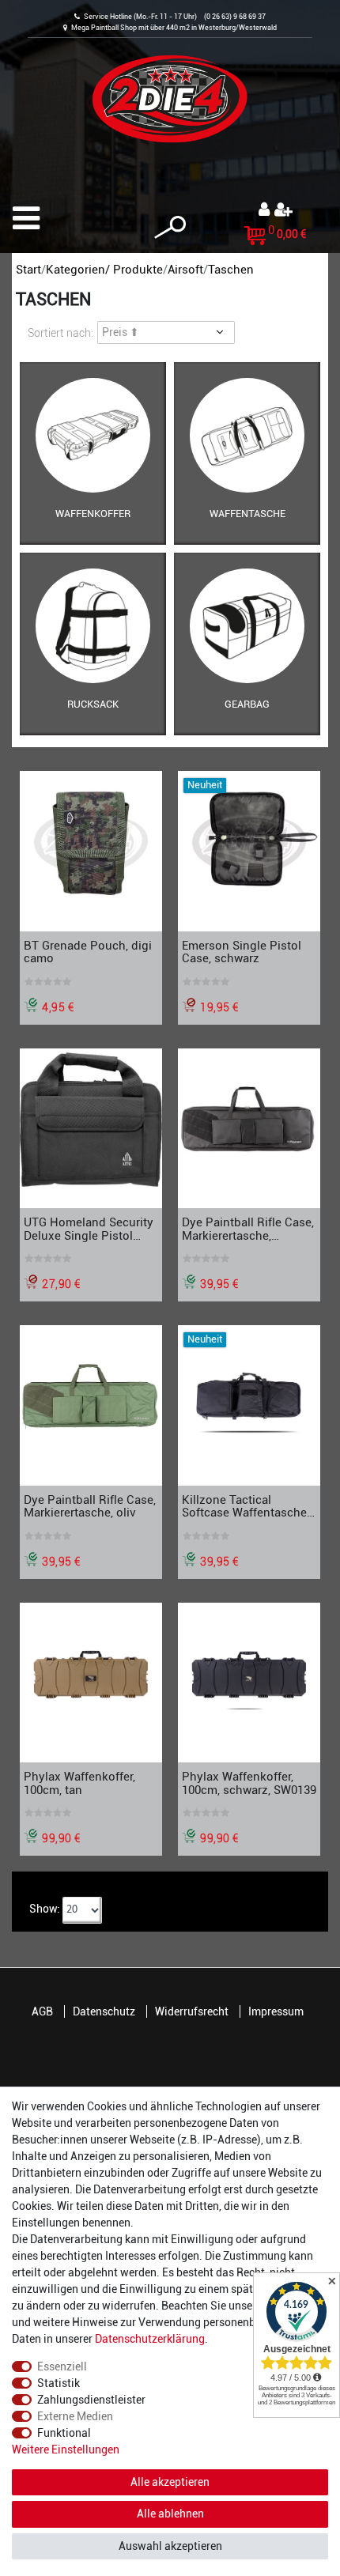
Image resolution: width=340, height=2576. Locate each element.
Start (28, 270)
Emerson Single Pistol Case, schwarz (242, 952)
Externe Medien (75, 2416)
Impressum (276, 2011)
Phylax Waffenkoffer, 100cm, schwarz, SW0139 (249, 1783)
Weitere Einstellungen (66, 2449)
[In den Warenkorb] (153, 922)
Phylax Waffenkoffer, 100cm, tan (79, 1783)
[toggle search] (170, 227)
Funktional (64, 2433)
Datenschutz (104, 2011)
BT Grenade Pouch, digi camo (88, 952)
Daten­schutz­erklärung (150, 2339)
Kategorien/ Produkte (104, 270)
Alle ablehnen (170, 2514)
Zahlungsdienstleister (91, 2400)
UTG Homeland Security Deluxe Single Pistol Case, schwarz (89, 1229)
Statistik (59, 2383)
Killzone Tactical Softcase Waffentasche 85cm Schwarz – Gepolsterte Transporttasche (244, 1506)
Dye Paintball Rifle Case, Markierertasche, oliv (90, 1506)
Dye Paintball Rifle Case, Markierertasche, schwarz (248, 1229)
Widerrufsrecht (192, 2011)
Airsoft (185, 270)
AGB (42, 2011)
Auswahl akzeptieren (170, 2546)
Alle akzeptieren (170, 2482)
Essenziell (62, 2366)
